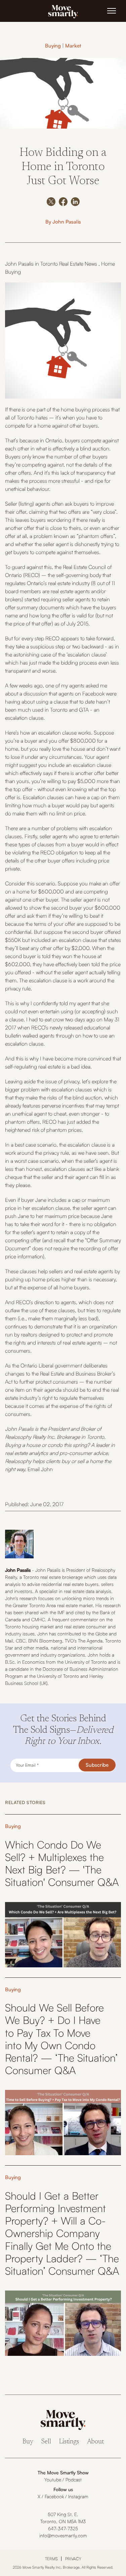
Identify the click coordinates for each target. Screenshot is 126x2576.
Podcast (74, 2480)
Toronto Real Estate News (69, 264)
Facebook (54, 2496)
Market (73, 46)
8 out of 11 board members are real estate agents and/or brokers (60, 591)
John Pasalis (67, 222)
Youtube (53, 2480)
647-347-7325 (63, 2528)
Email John (40, 1469)
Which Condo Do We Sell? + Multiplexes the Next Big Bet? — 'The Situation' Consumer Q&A (62, 1863)
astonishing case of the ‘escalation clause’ (60, 654)
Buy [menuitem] (28, 2442)
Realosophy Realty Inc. (30, 1437)
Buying (53, 46)
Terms (51, 2559)
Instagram (78, 2496)
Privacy (73, 2559)
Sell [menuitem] (46, 2442)
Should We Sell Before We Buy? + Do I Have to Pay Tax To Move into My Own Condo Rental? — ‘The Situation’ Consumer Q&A (61, 2039)
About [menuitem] (95, 2442)
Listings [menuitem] (69, 2442)
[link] (63, 11)
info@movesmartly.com (63, 2535)
